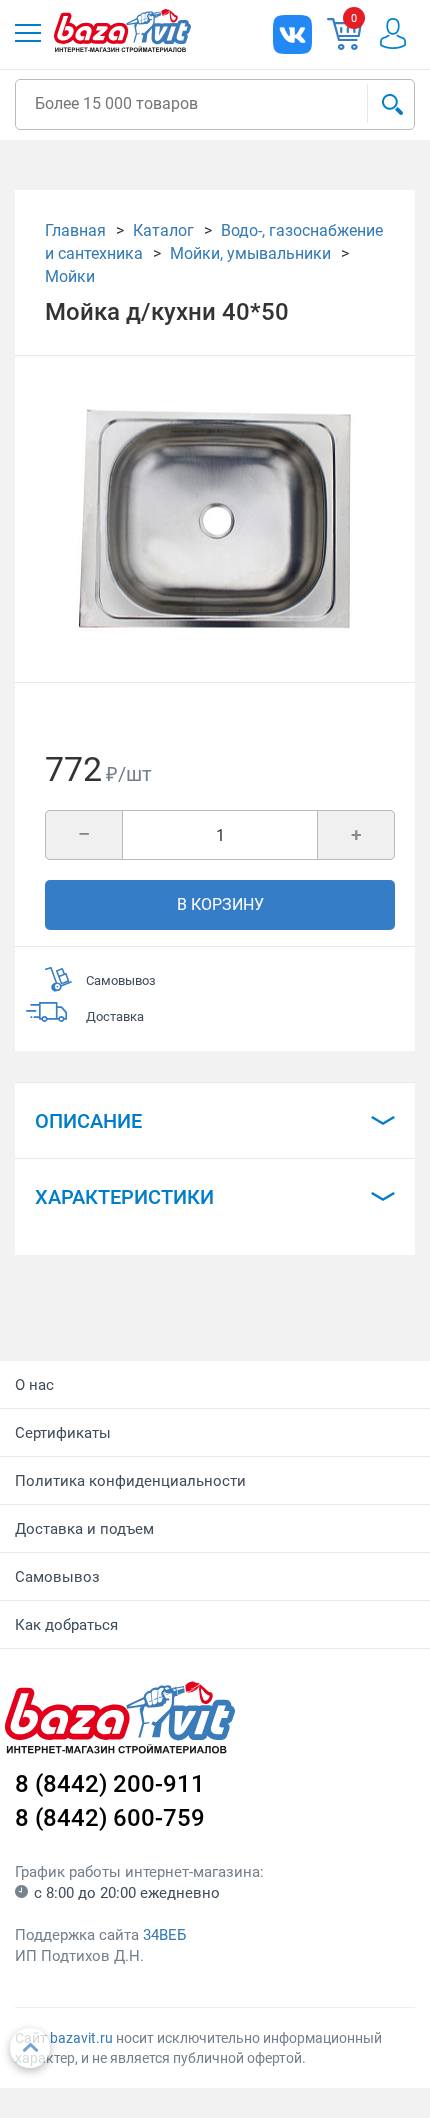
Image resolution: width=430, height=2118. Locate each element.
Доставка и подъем (84, 1529)
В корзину (220, 904)
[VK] (292, 34)
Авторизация (403, 33)
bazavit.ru (81, 2038)
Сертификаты (63, 1433)
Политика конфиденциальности (130, 1481)
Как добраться (66, 1625)
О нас (34, 1385)
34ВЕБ (164, 1935)
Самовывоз (57, 1577)
